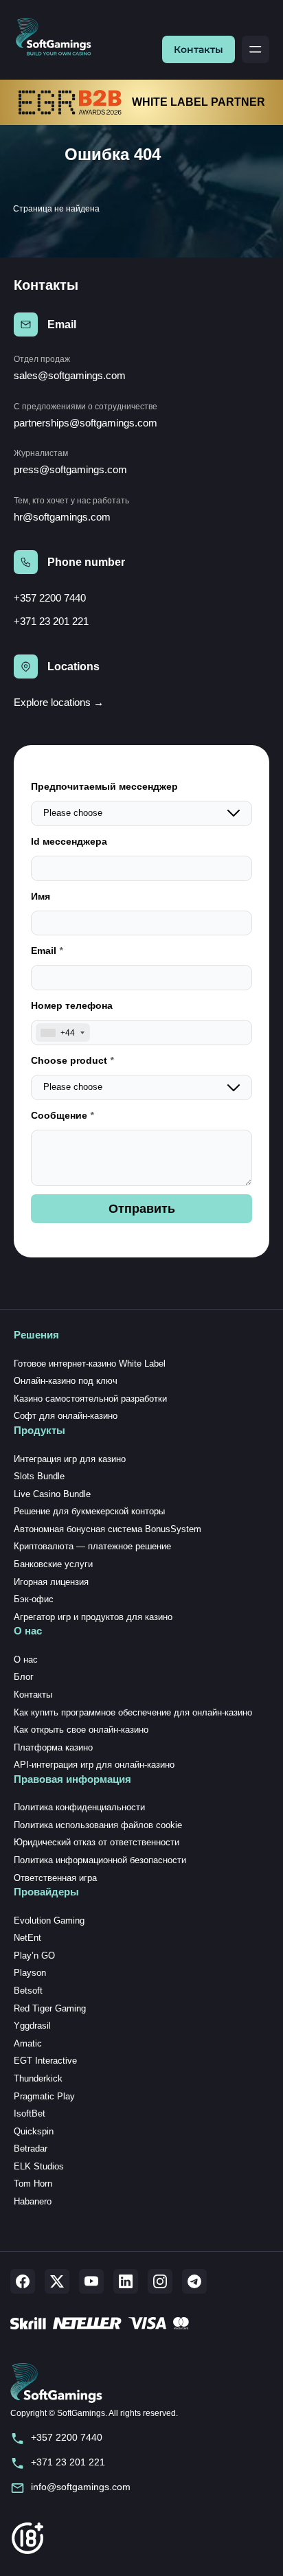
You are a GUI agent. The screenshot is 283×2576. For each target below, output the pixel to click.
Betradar (31, 2148)
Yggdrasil (32, 2026)
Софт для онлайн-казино (66, 1416)
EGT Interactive (45, 2061)
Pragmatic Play (44, 2096)
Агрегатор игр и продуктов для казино (93, 1617)
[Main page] (59, 37)
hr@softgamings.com (62, 517)
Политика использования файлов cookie (98, 1825)
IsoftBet (30, 2113)
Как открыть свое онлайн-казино (81, 1730)
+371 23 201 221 (51, 621)
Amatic (28, 2043)
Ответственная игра (55, 1878)
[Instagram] (160, 2281)
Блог (24, 1677)
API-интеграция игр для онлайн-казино (94, 1765)
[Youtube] (91, 2281)
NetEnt (27, 1938)
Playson (30, 1973)
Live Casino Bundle (52, 1494)
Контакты (199, 49)
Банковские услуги (53, 1564)
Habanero (33, 2201)
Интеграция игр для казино (70, 1459)
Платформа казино (53, 1747)
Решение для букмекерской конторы (89, 1511)
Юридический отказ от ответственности (97, 1842)
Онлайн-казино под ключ (66, 1381)
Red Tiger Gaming (50, 2008)
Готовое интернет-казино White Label (90, 1364)
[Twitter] (57, 2281)
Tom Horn (33, 2184)
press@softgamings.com (70, 469)
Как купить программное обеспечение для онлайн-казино (133, 1712)
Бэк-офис (34, 1599)
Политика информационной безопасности (100, 1860)
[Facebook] (23, 2281)
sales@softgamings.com (70, 375)
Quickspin (34, 2131)
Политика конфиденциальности (79, 1807)
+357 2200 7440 (50, 598)
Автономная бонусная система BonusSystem (107, 1529)
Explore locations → (59, 702)
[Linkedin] (126, 2281)
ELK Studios (39, 2166)
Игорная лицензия (51, 1582)
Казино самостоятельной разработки (90, 1399)
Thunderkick (38, 2078)
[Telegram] (194, 2281)
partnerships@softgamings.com (86, 423)
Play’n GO (34, 1956)
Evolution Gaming (49, 1920)
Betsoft (28, 1991)
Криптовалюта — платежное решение (92, 1546)
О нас (26, 1660)
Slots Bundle (39, 1476)
